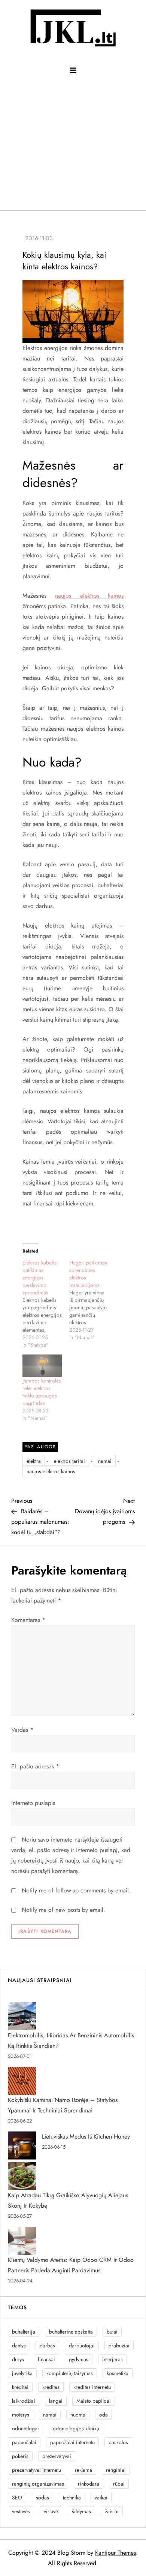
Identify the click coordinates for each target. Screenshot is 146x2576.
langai (56, 2401)
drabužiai (119, 2346)
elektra (34, 1461)
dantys (19, 2346)
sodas (42, 2498)
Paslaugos (40, 1447)
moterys (21, 2415)
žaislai (112, 2511)
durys (18, 2359)
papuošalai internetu (72, 2442)
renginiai (116, 2470)
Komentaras (28, 1620)
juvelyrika (22, 2373)
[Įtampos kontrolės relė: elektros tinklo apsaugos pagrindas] (42, 1366)
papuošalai (24, 2442)
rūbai (119, 2484)
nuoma (78, 2415)
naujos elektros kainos (89, 596)
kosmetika (118, 2373)
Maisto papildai (94, 2401)
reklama (83, 2470)
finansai (46, 2359)
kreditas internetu (92, 2387)
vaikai (101, 2498)
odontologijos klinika (76, 2428)
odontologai (25, 2428)
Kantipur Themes (115, 2553)
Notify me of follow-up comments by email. (76, 1890)
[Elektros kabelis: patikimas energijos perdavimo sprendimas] (46, 1304)
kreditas (51, 2387)
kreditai (20, 2387)
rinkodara (89, 2484)
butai (112, 2332)
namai (105, 1461)
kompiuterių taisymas (70, 2373)
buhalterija (24, 2332)
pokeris (20, 2456)
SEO (17, 2498)
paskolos (118, 2442)
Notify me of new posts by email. (63, 1910)
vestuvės (21, 2511)
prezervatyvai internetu (36, 2470)
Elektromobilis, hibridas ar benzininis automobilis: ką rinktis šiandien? (72, 2041)
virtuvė (51, 2511)
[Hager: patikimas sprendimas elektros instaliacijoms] (93, 1300)
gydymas (79, 2359)
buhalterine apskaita (71, 2332)
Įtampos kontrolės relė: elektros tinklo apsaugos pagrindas (42, 1392)
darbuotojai (82, 2346)
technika (72, 2498)
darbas (47, 2346)
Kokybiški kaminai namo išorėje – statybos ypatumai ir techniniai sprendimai (63, 2105)
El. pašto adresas (35, 1766)
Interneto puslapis (33, 1803)
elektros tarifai (69, 1461)
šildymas (81, 2511)
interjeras (112, 2359)
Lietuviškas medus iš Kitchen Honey (86, 2137)
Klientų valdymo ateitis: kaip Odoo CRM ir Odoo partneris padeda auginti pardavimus (71, 2265)
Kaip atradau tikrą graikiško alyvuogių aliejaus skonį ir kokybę (68, 2200)
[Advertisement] (73, 142)
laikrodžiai (24, 2401)
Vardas (22, 1730)
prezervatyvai (57, 2456)
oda (104, 2415)
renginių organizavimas (38, 2484)
